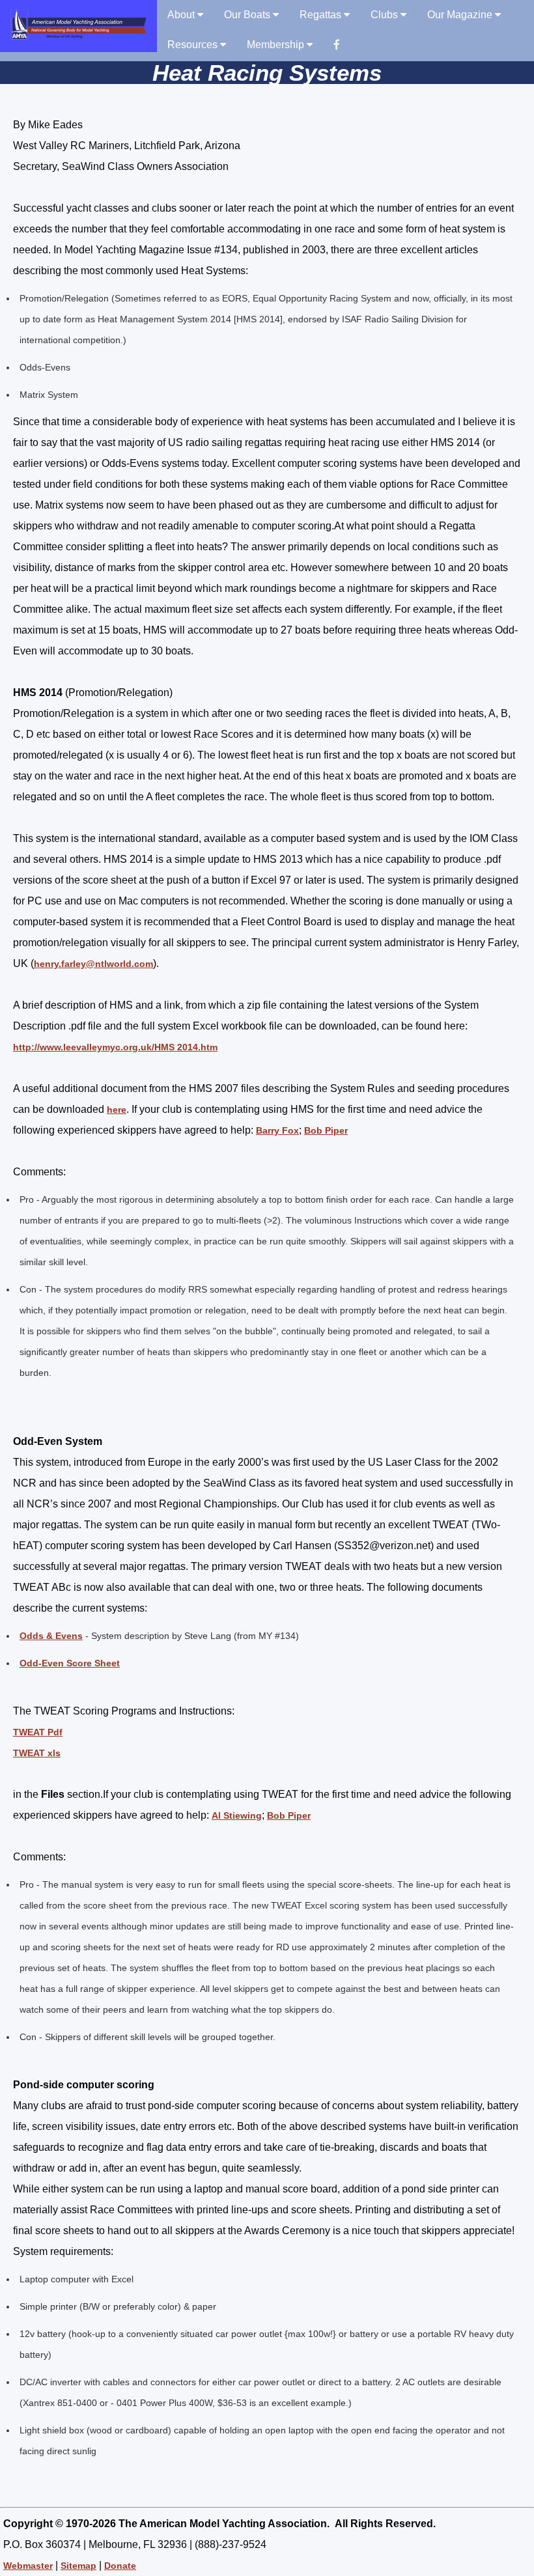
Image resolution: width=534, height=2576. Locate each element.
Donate (120, 2566)
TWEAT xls (37, 1753)
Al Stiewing (237, 1815)
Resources (194, 45)
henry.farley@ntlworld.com (93, 964)
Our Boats (248, 15)
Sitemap (78, 2566)
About (182, 15)
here (117, 1110)
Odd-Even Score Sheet (70, 1663)
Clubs (386, 15)
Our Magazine (461, 15)
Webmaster (28, 2566)
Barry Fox (277, 1130)
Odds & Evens (51, 1636)
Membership (277, 45)
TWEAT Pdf (38, 1732)
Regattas (322, 15)
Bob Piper (326, 1130)
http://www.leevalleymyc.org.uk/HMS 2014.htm (115, 1047)
